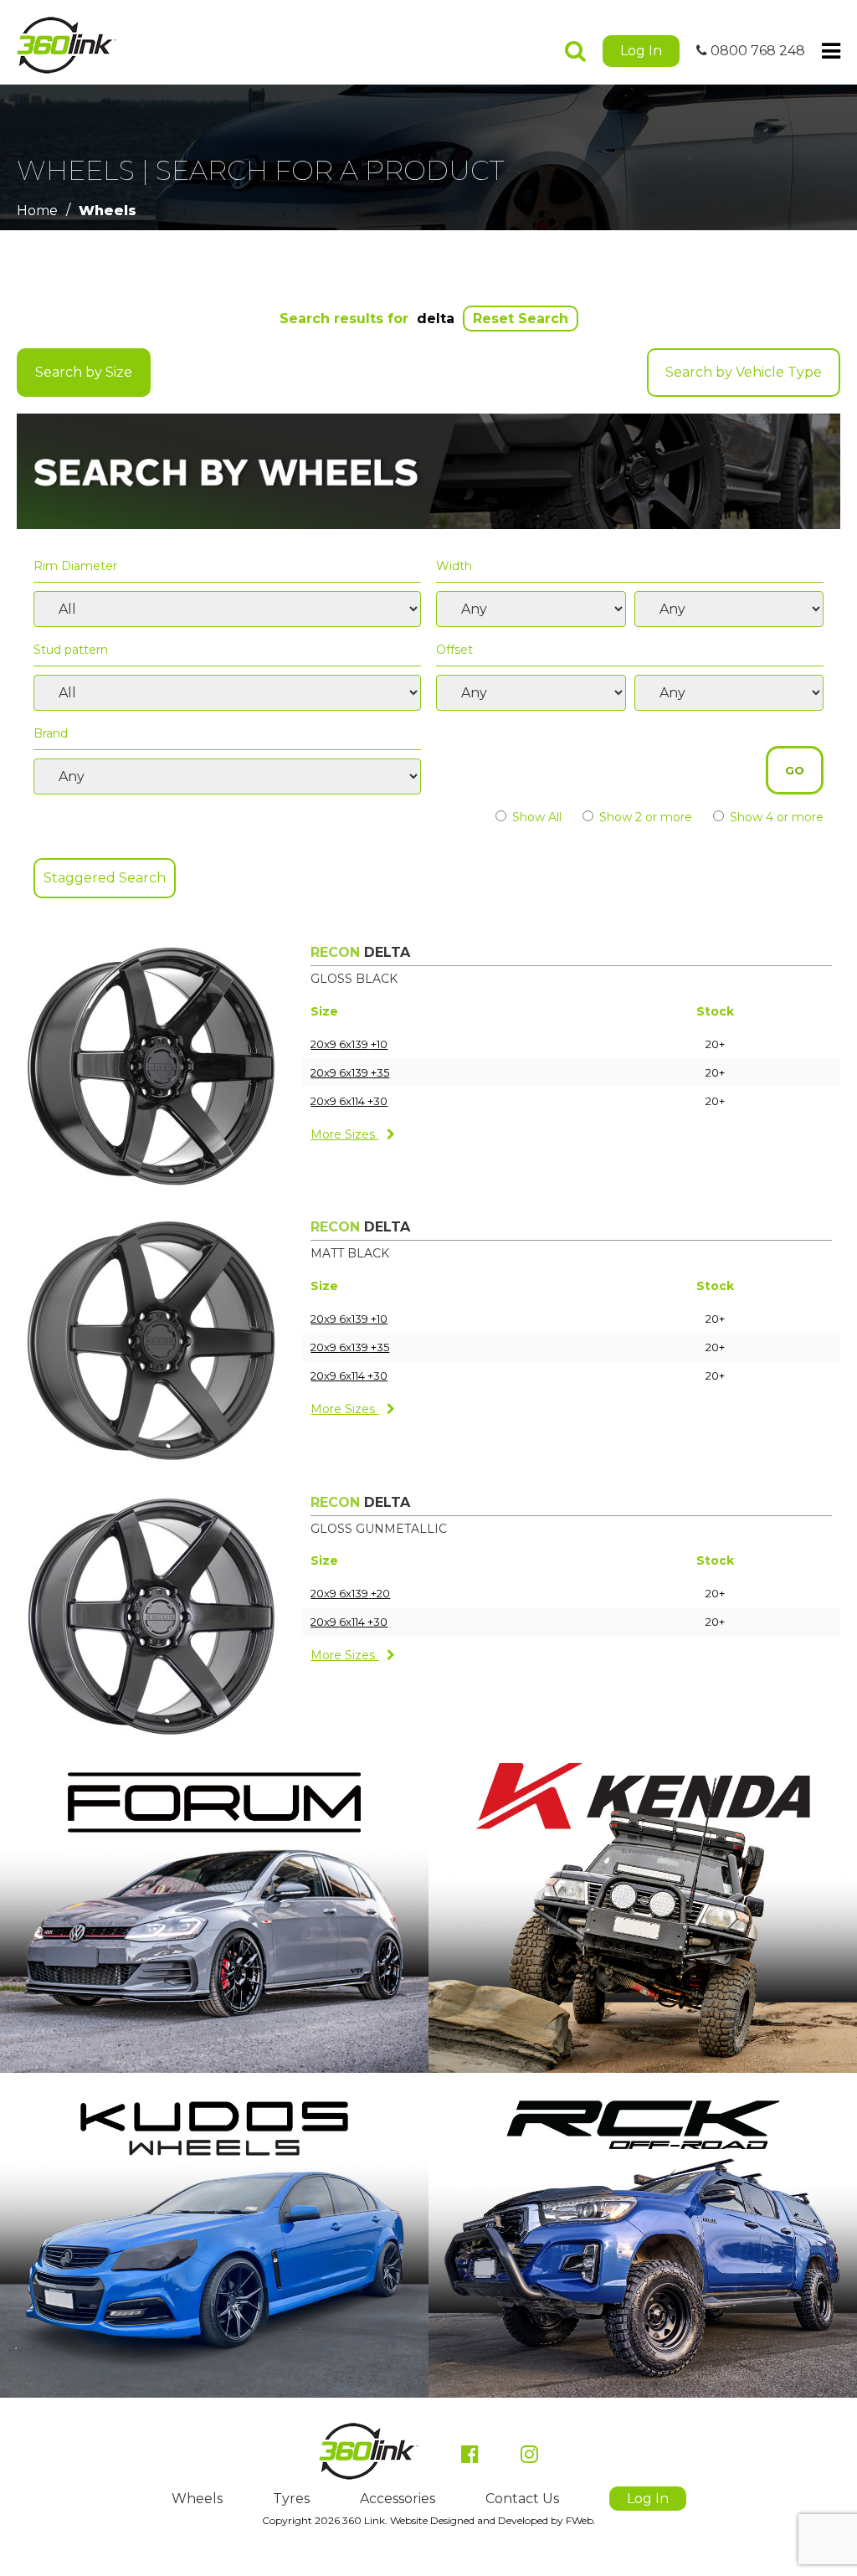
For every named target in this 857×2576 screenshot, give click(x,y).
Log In (641, 51)
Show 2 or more (644, 817)
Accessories (398, 2499)
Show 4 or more (775, 817)
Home (37, 211)
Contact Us (522, 2499)
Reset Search (521, 319)
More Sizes (344, 1134)
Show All (535, 817)
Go (795, 770)
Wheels (108, 211)
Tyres (291, 2499)
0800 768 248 (756, 51)
